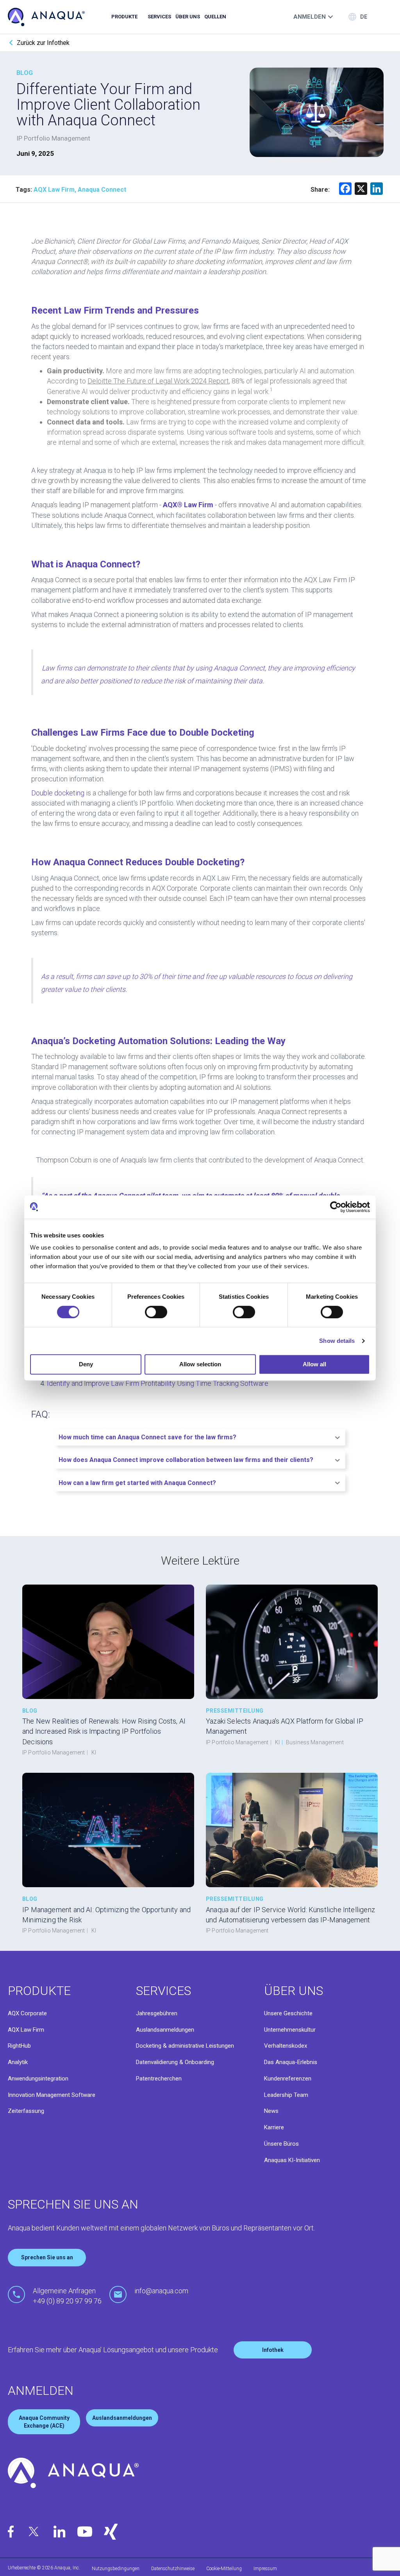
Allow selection (200, 1364)
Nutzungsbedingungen (116, 2569)
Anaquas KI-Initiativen (292, 2160)
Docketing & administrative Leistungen (185, 2046)
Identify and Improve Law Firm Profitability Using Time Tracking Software (158, 1383)
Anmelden (310, 17)
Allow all (314, 1364)
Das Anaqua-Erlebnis (291, 2062)
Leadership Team (286, 2095)
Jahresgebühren (157, 2013)
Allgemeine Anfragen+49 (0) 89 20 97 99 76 (67, 2296)
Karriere (274, 2127)
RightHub (19, 2046)
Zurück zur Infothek (43, 43)
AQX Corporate (27, 2013)
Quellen (215, 17)
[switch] (156, 1312)
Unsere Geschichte (288, 2013)
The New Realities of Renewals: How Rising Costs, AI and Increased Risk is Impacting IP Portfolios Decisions (104, 1731)
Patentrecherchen (159, 2079)
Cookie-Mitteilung (224, 2569)
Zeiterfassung (26, 2111)
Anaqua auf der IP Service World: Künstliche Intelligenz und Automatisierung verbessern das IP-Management (290, 1915)
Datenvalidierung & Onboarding (175, 2062)
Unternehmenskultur (290, 2030)
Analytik (18, 2062)
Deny (86, 1364)
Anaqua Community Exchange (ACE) (44, 2422)
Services (159, 17)
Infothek (273, 2350)
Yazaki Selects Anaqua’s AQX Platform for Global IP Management (285, 1726)
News (271, 2111)
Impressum (265, 2569)
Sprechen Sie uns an (47, 2257)
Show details (337, 1341)
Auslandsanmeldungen (165, 2030)
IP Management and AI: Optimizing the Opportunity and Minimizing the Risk (106, 1915)
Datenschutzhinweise (173, 2569)
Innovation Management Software (52, 2095)
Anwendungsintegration (38, 2079)
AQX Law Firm (26, 2030)
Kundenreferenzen (288, 2079)
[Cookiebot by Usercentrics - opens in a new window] (336, 1207)
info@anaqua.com (161, 2291)
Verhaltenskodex (286, 2046)
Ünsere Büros (281, 2144)
